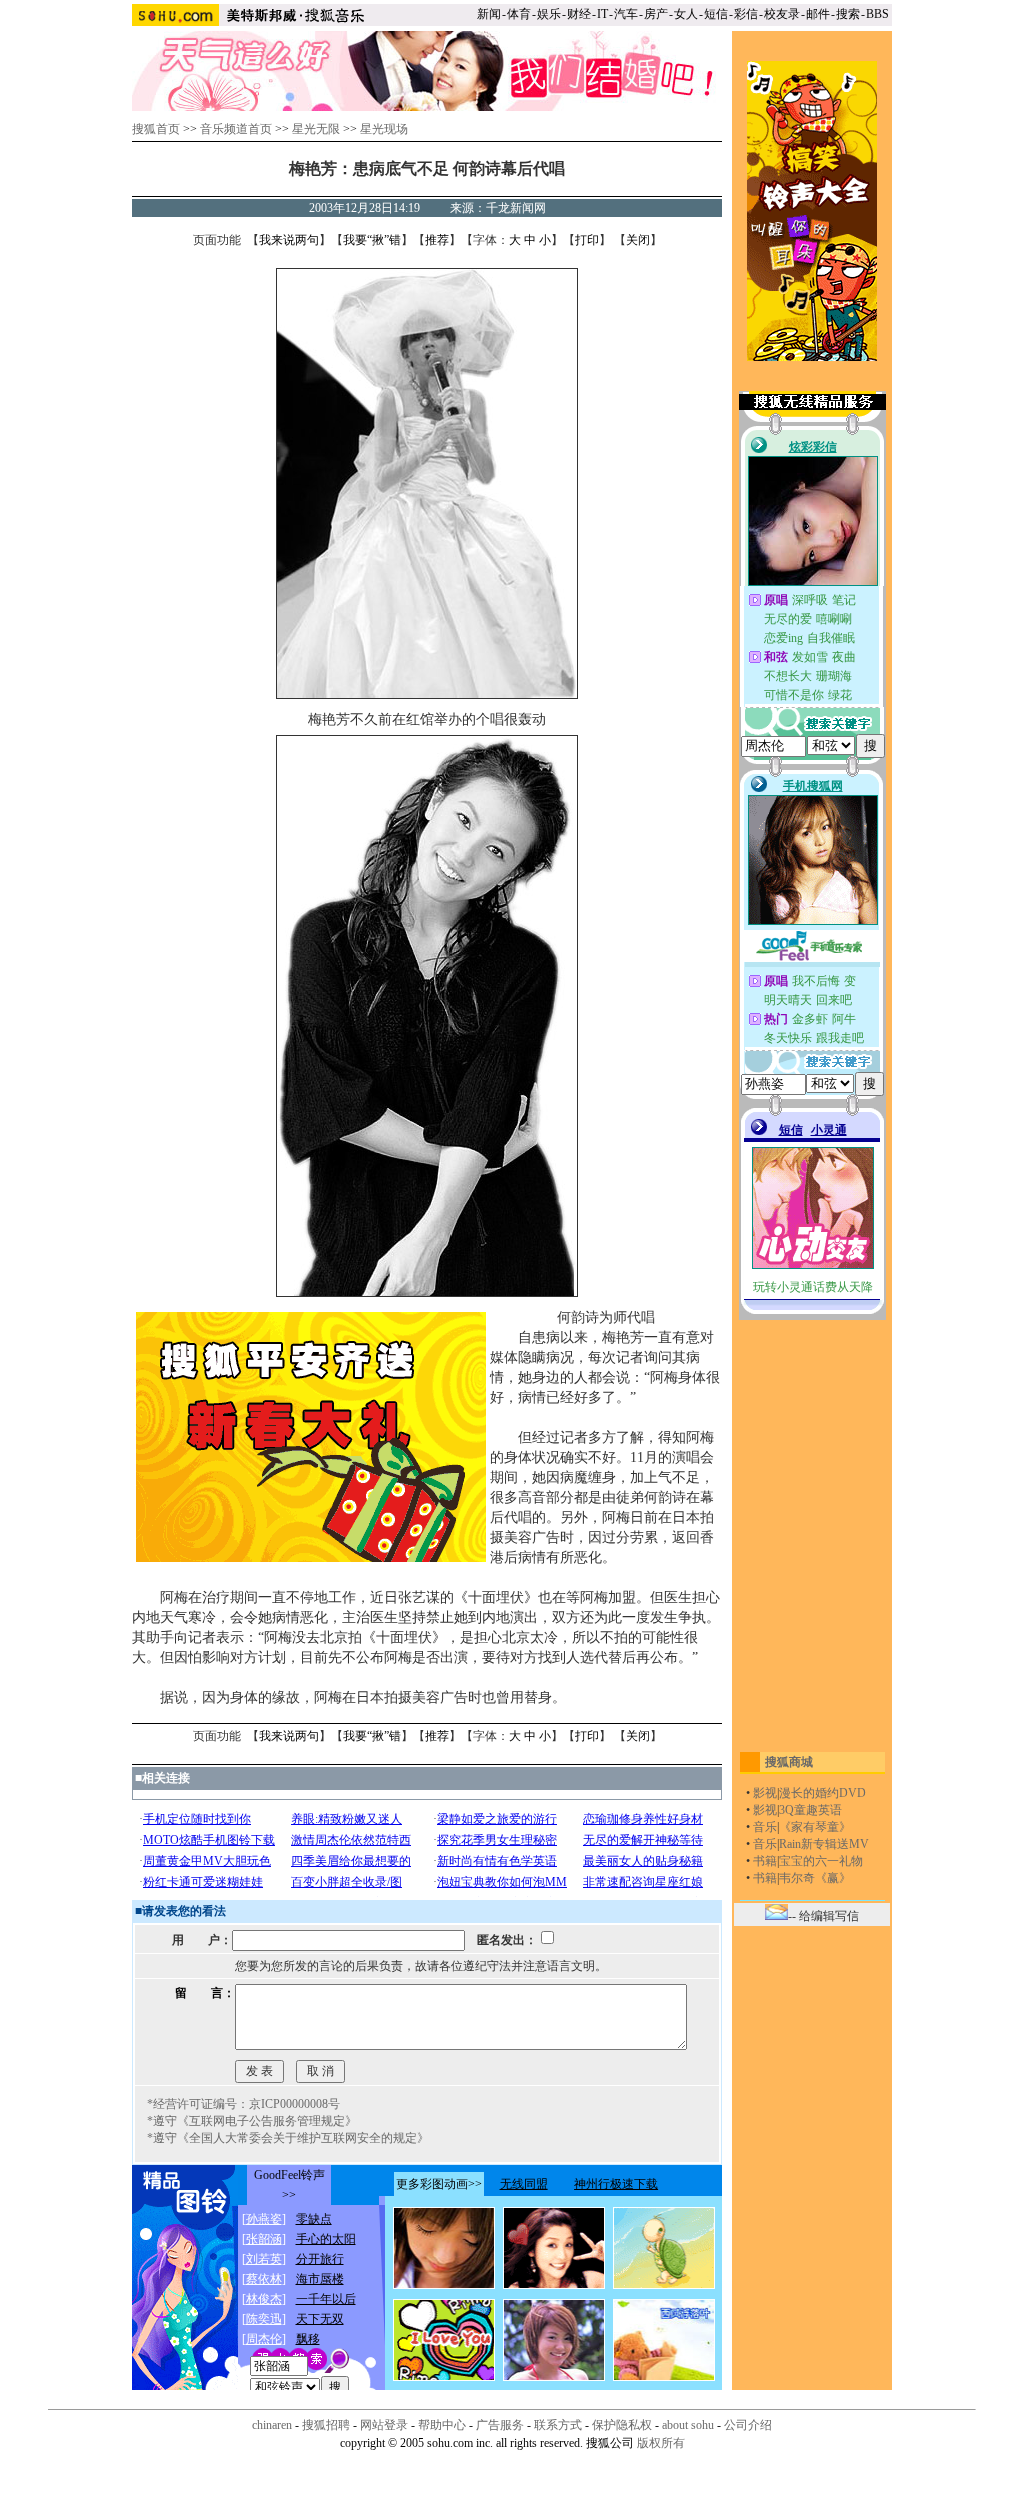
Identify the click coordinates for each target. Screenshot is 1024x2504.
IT (602, 14)
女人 (686, 14)
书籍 (765, 1861)
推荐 (437, 240)
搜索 (848, 14)
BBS (877, 14)
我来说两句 (289, 240)
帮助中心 (442, 2425)
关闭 (638, 240)
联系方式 (558, 2425)
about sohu (688, 2425)
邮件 (818, 14)
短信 (716, 14)
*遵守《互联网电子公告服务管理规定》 (252, 2121)
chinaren (272, 2425)
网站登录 (384, 2425)
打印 (587, 240)
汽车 (626, 14)
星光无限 (316, 129)
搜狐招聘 (326, 2425)
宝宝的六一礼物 (821, 1861)
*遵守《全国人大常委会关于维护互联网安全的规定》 (288, 2138)
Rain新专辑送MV (824, 1844)
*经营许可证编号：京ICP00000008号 (243, 2104)
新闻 (489, 14)
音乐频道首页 (236, 129)
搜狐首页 (156, 129)
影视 (765, 1793)
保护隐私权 (622, 2425)
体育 (519, 14)
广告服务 (500, 2425)
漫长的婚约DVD (822, 1793)
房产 (656, 14)
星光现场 (384, 129)
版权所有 (661, 2443)
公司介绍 (748, 2425)
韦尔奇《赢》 (815, 1878)
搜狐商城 (789, 1762)
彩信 (746, 14)
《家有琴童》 (815, 1827)
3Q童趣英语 (810, 1810)
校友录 (782, 14)
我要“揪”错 (372, 240)
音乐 (765, 1827)
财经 (579, 14)
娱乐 (549, 14)
